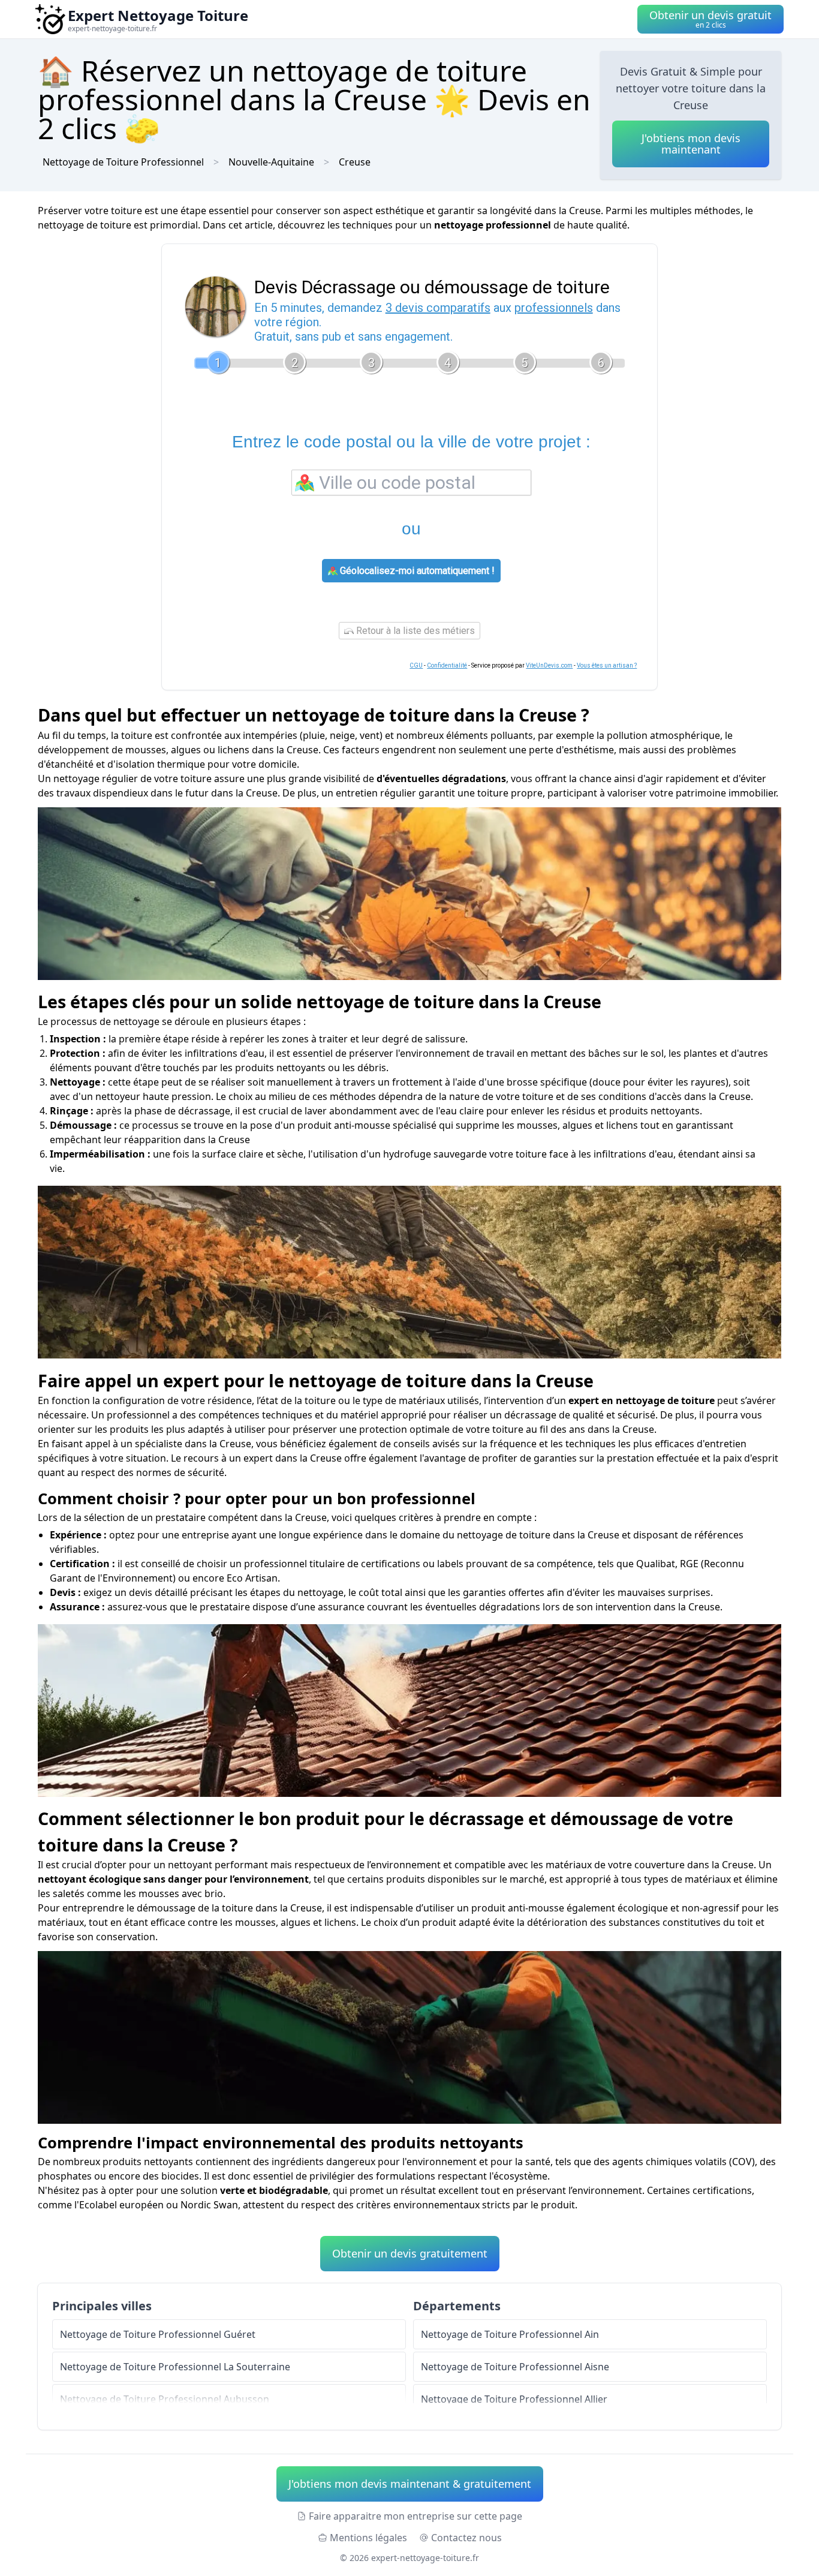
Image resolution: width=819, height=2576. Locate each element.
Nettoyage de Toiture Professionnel (123, 162)
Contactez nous (466, 2538)
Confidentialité (447, 665)
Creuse (355, 162)
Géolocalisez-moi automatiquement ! (416, 571)
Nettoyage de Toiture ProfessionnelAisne (515, 2367)
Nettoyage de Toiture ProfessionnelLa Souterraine (175, 2367)
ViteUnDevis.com (549, 665)
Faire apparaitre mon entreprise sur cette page (415, 2516)
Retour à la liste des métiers (414, 631)
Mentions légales (368, 2538)
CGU (416, 665)
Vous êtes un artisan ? (607, 665)
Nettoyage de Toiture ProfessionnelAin (510, 2334)
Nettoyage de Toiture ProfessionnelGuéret (158, 2334)
